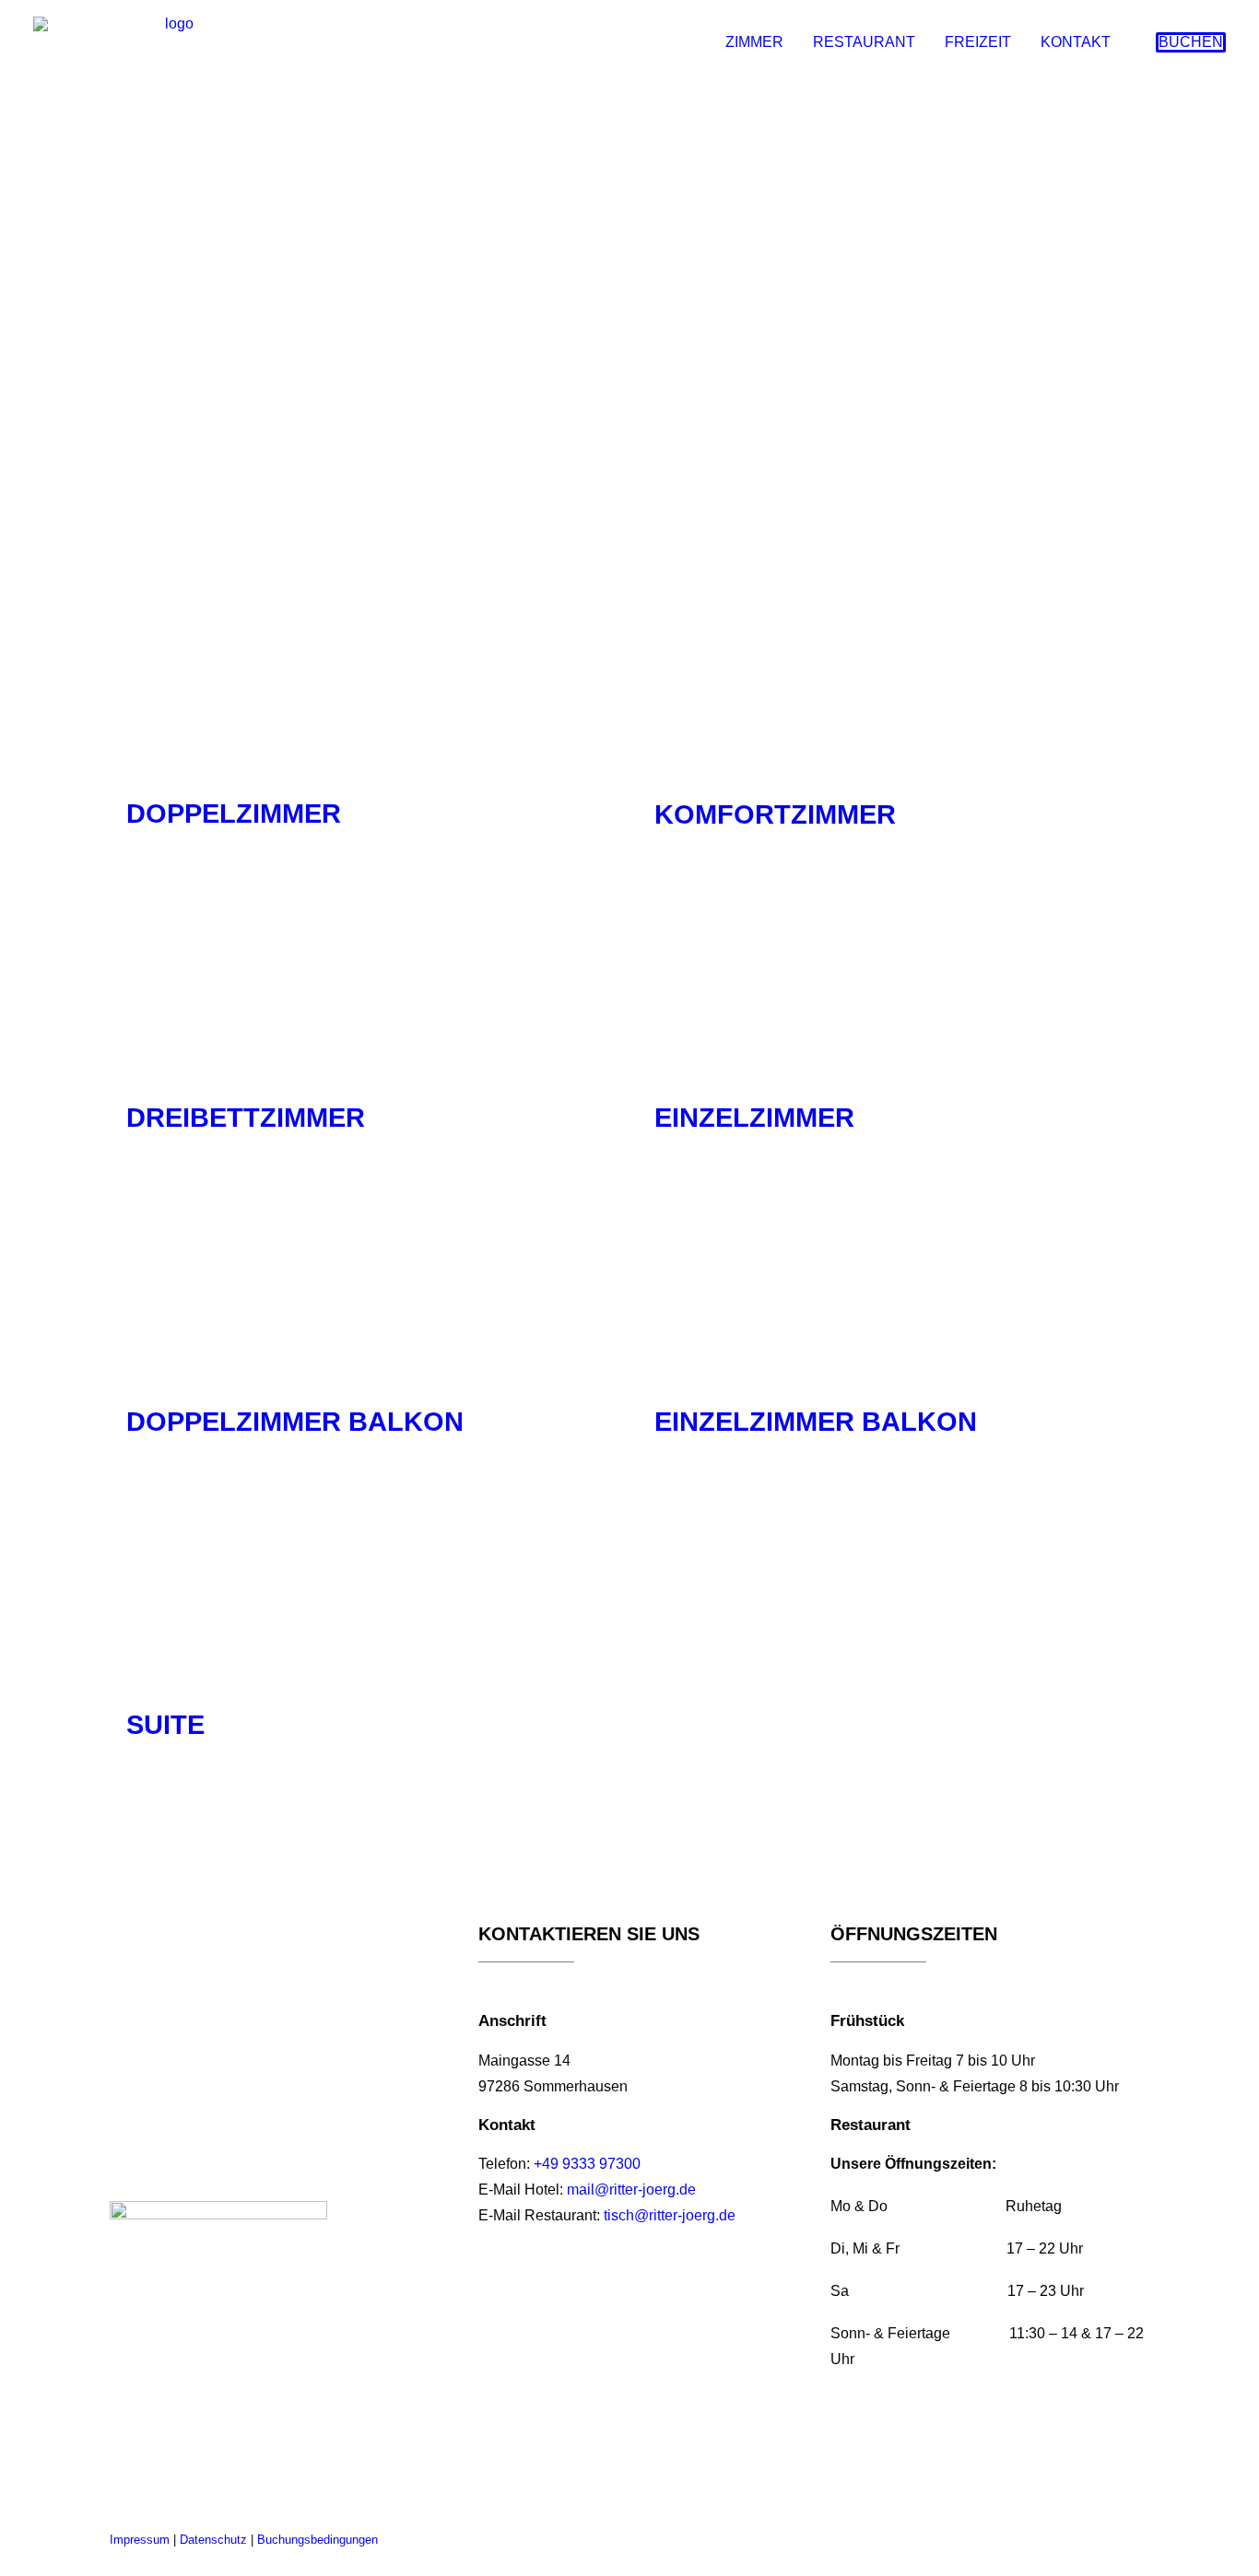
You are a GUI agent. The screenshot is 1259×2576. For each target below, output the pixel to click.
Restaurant (864, 42)
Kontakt (1076, 42)
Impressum (140, 2540)
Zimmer (754, 42)
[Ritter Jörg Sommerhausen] (171, 42)
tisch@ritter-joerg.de (670, 2215)
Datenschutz (213, 2540)
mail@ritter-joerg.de (631, 2190)
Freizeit (978, 42)
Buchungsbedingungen (318, 2540)
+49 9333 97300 (587, 2164)
